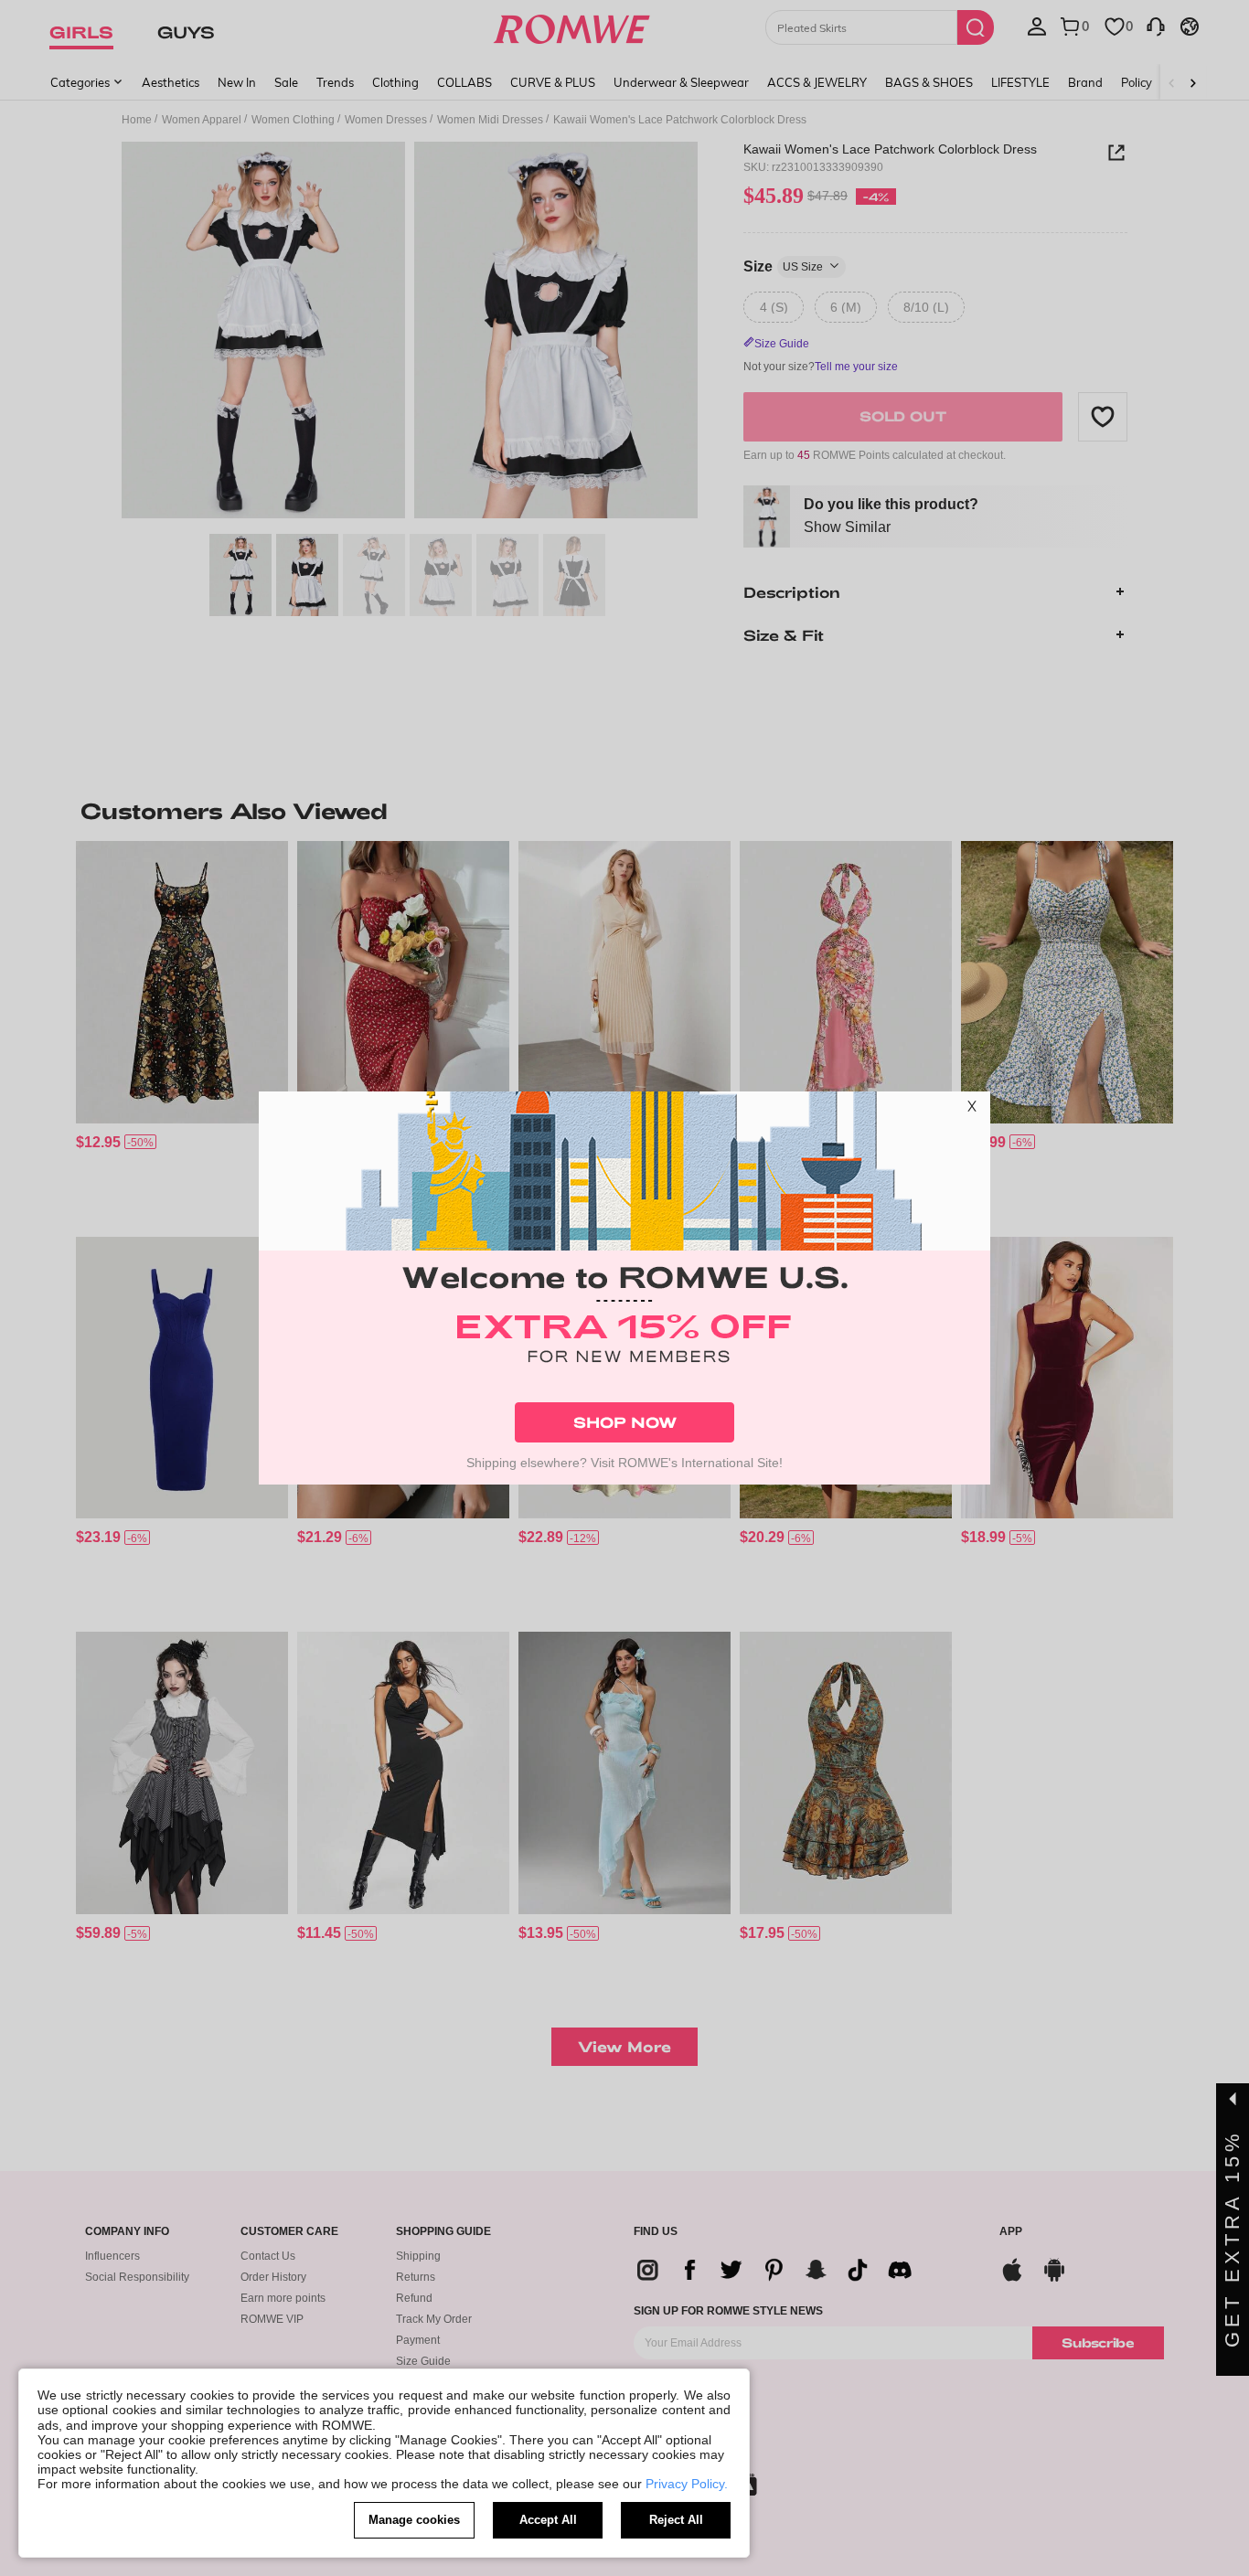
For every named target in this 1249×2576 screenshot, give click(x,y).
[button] (972, 1110)
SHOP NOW (625, 1422)
